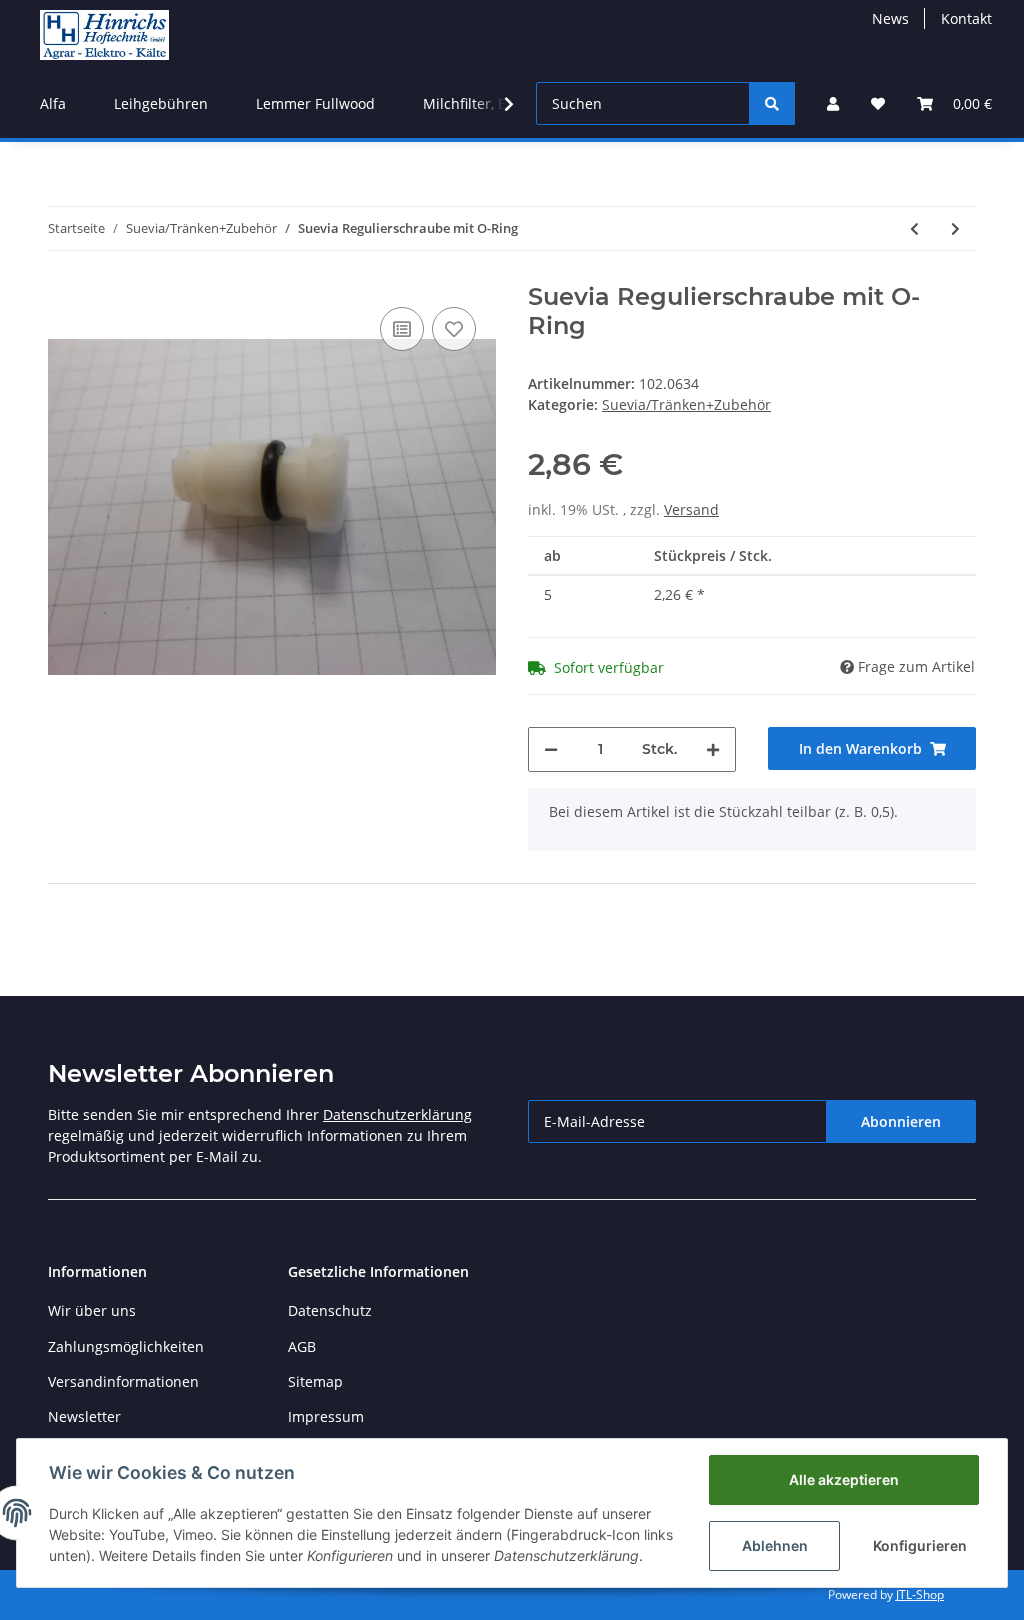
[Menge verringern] (551, 749)
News (890, 18)
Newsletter (84, 1416)
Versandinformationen (123, 1381)
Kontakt (966, 18)
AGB (302, 1346)
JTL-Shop (920, 1594)
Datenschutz (330, 1310)
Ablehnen (775, 1545)
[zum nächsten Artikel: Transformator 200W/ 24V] (955, 228)
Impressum (326, 1416)
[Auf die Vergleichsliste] (402, 329)
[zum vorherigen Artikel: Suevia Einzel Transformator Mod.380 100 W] (914, 228)
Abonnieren (901, 1121)
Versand (691, 509)
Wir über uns (92, 1310)
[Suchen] (772, 103)
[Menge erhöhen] (713, 749)
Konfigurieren (920, 1545)
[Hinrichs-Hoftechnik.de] (104, 34)
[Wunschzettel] (878, 103)
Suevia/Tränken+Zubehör (686, 404)
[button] (833, 103)
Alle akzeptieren (844, 1479)
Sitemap (315, 1381)
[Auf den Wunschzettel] (454, 329)
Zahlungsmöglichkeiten (126, 1346)
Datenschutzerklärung (397, 1114)
